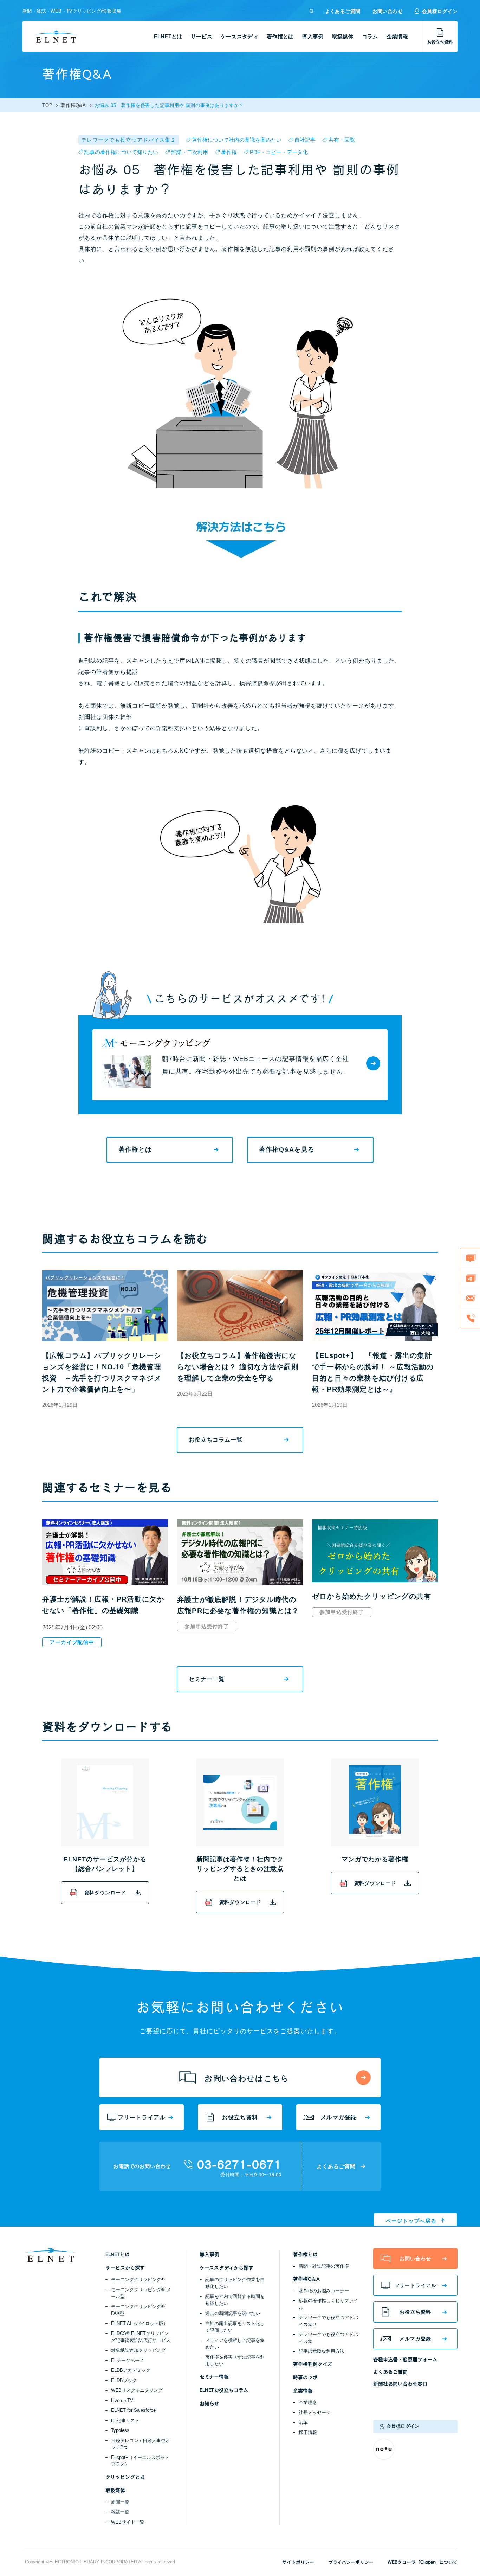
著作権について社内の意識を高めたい (237, 140)
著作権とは (280, 36)
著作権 (229, 152)
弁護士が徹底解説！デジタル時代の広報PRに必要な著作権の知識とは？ (238, 1605)
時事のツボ (305, 2377)
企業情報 (397, 36)
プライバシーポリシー (351, 2562)
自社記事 (305, 140)
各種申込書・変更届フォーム (405, 2359)
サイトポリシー (298, 2562)
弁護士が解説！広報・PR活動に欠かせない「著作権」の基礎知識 (103, 1605)
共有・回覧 (342, 140)
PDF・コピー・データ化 (279, 152)
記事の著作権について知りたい (121, 152)
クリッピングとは (125, 2477)
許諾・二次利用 (190, 152)
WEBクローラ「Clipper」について (423, 2562)
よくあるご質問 (343, 11)
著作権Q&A (73, 105)
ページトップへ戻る (411, 2221)
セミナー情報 (214, 2377)
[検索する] (312, 11)
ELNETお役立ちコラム (224, 2390)
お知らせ (209, 2403)
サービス (202, 36)
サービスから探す (125, 2268)
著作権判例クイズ (313, 2364)
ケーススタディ (239, 36)
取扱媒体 (343, 36)
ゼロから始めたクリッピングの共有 (372, 1596)
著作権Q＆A (306, 2279)
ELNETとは (168, 36)
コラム (370, 36)
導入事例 (313, 36)
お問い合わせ (388, 11)
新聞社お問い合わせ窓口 (400, 2384)
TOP (47, 105)
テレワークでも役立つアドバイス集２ (129, 140)
